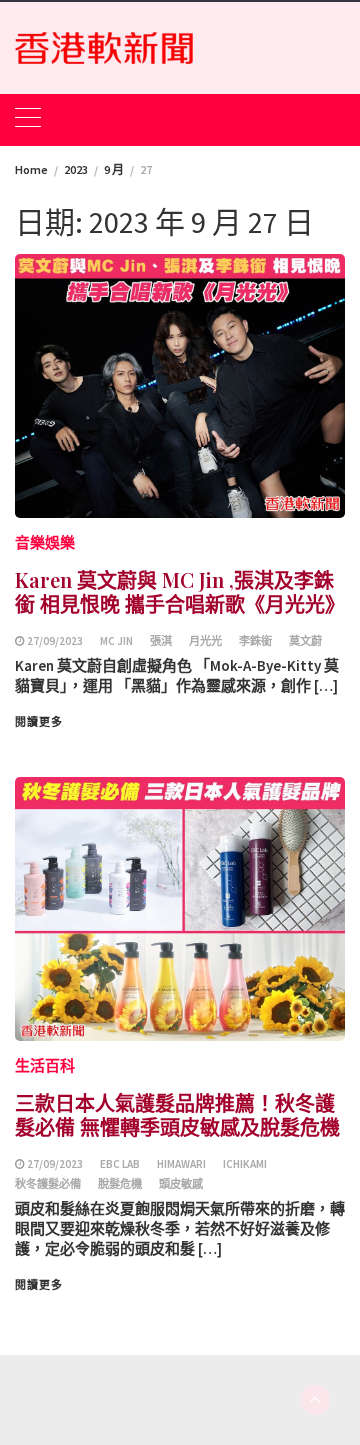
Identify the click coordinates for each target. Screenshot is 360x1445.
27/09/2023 (55, 641)
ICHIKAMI (245, 1164)
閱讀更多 (39, 722)
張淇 (161, 641)
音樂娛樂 (45, 542)
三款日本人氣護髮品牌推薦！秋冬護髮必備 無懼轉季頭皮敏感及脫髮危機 (177, 1114)
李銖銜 (255, 641)
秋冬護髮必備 (48, 1184)
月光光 (205, 641)
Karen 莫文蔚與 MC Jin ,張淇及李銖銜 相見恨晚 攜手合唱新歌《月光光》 (180, 591)
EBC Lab (120, 1164)
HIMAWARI (181, 1164)
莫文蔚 (305, 641)
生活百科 (45, 1065)
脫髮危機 (120, 1184)
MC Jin (116, 641)
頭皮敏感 (181, 1184)
